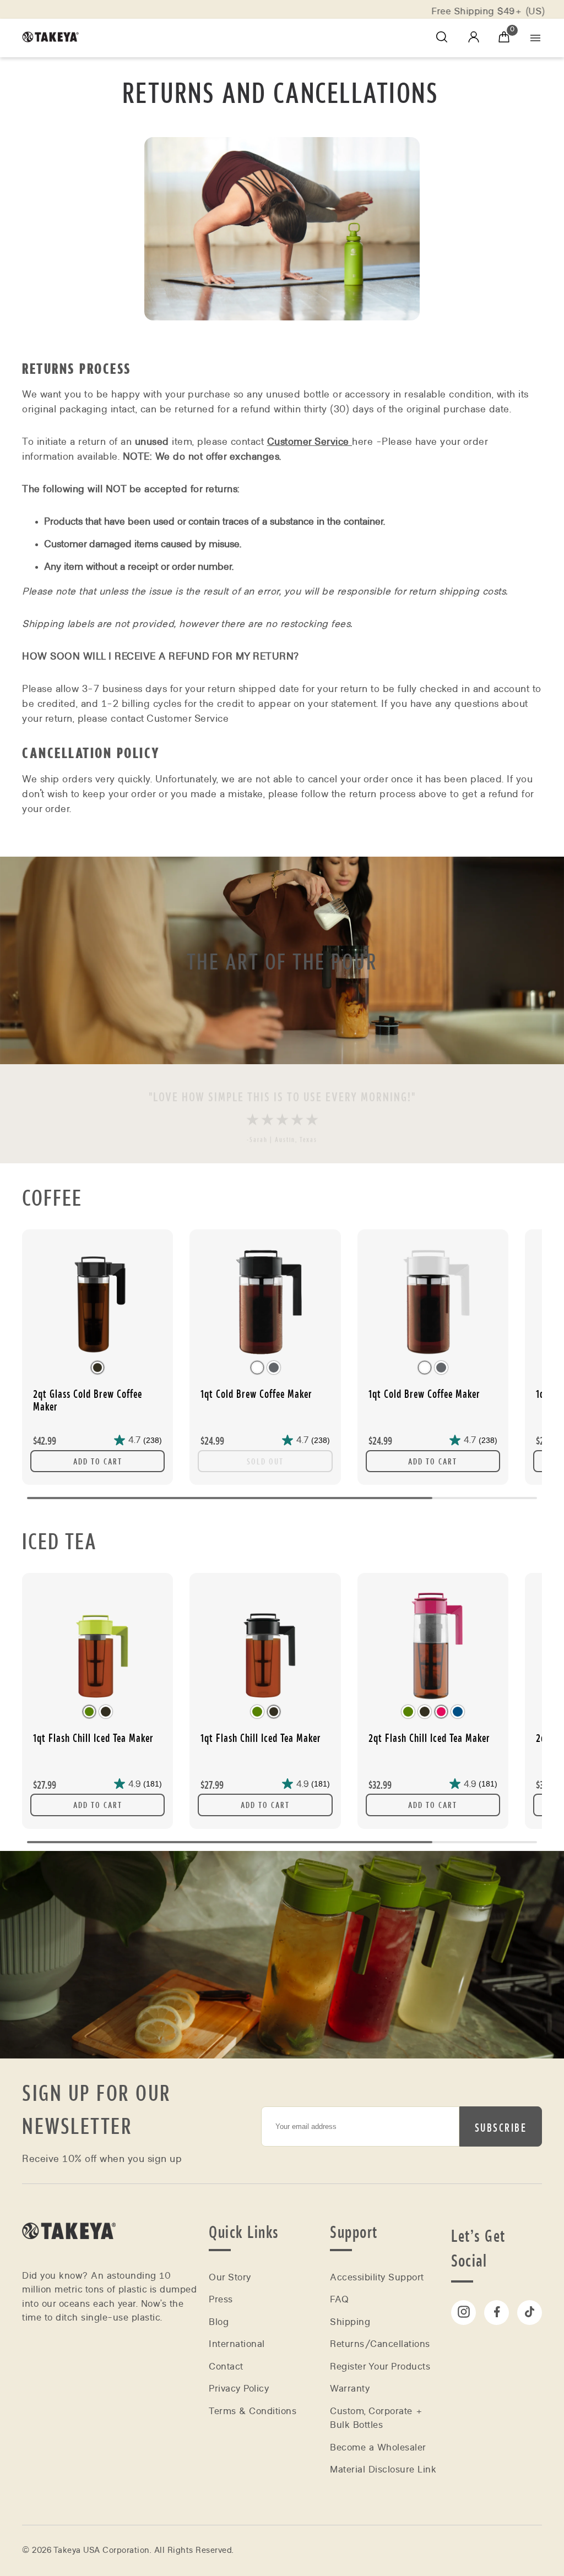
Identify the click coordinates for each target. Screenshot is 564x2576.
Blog (219, 2322)
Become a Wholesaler (378, 2447)
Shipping (350, 2322)
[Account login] (474, 39)
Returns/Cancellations (380, 2344)
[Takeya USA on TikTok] (530, 2313)
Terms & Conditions (253, 2411)
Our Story (230, 2277)
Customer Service (310, 442)
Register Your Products (380, 2367)
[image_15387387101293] (265, 1644)
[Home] (69, 2254)
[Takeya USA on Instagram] (463, 2313)
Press (221, 2299)
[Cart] (504, 38)
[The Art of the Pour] (282, 960)
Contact (226, 2367)
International (237, 2344)
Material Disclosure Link (383, 2469)
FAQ (340, 2299)
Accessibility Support (377, 2277)
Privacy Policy (239, 2389)
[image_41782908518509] (97, 1301)
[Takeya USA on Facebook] (497, 2313)
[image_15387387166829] (433, 1644)
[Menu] (535, 38)
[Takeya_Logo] (54, 38)
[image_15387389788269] (265, 1301)
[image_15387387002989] (97, 1644)
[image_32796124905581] (433, 1301)
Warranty (350, 2389)
